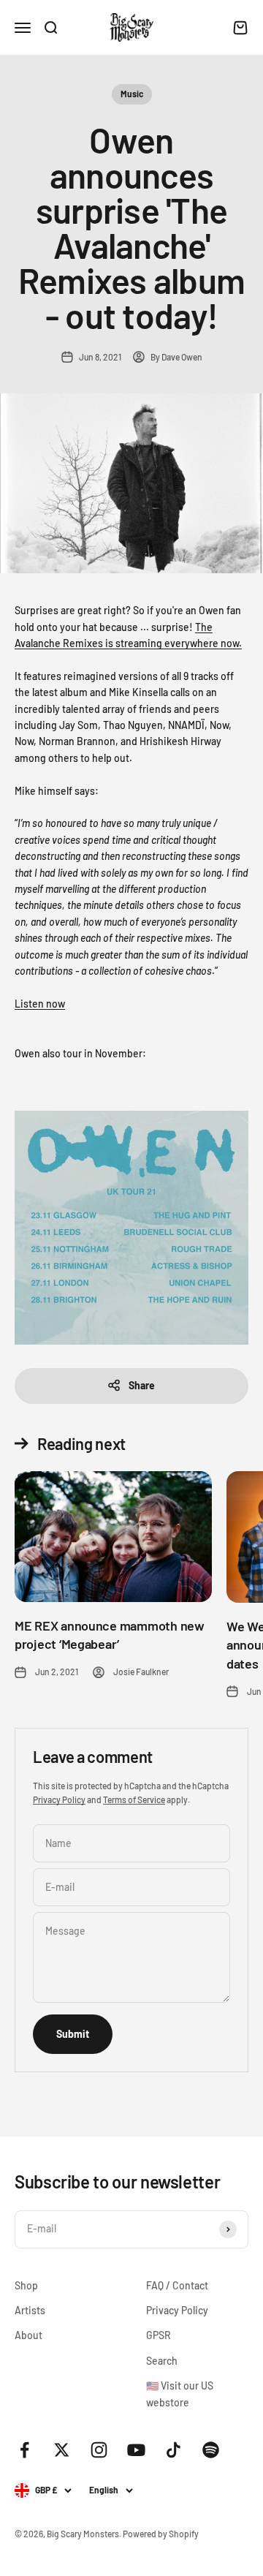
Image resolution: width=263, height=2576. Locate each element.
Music (132, 94)
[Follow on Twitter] (62, 2450)
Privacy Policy (59, 1799)
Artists (30, 2310)
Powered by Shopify (161, 2534)
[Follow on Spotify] (211, 2450)
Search (162, 2361)
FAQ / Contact (177, 2285)
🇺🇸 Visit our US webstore (180, 2394)
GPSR (159, 2335)
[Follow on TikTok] (174, 2450)
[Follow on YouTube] (136, 2450)
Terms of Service (134, 1799)
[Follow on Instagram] (99, 2450)
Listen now (40, 1004)
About (28, 2335)
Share (142, 1385)
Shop (26, 2285)
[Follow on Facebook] (24, 2450)
